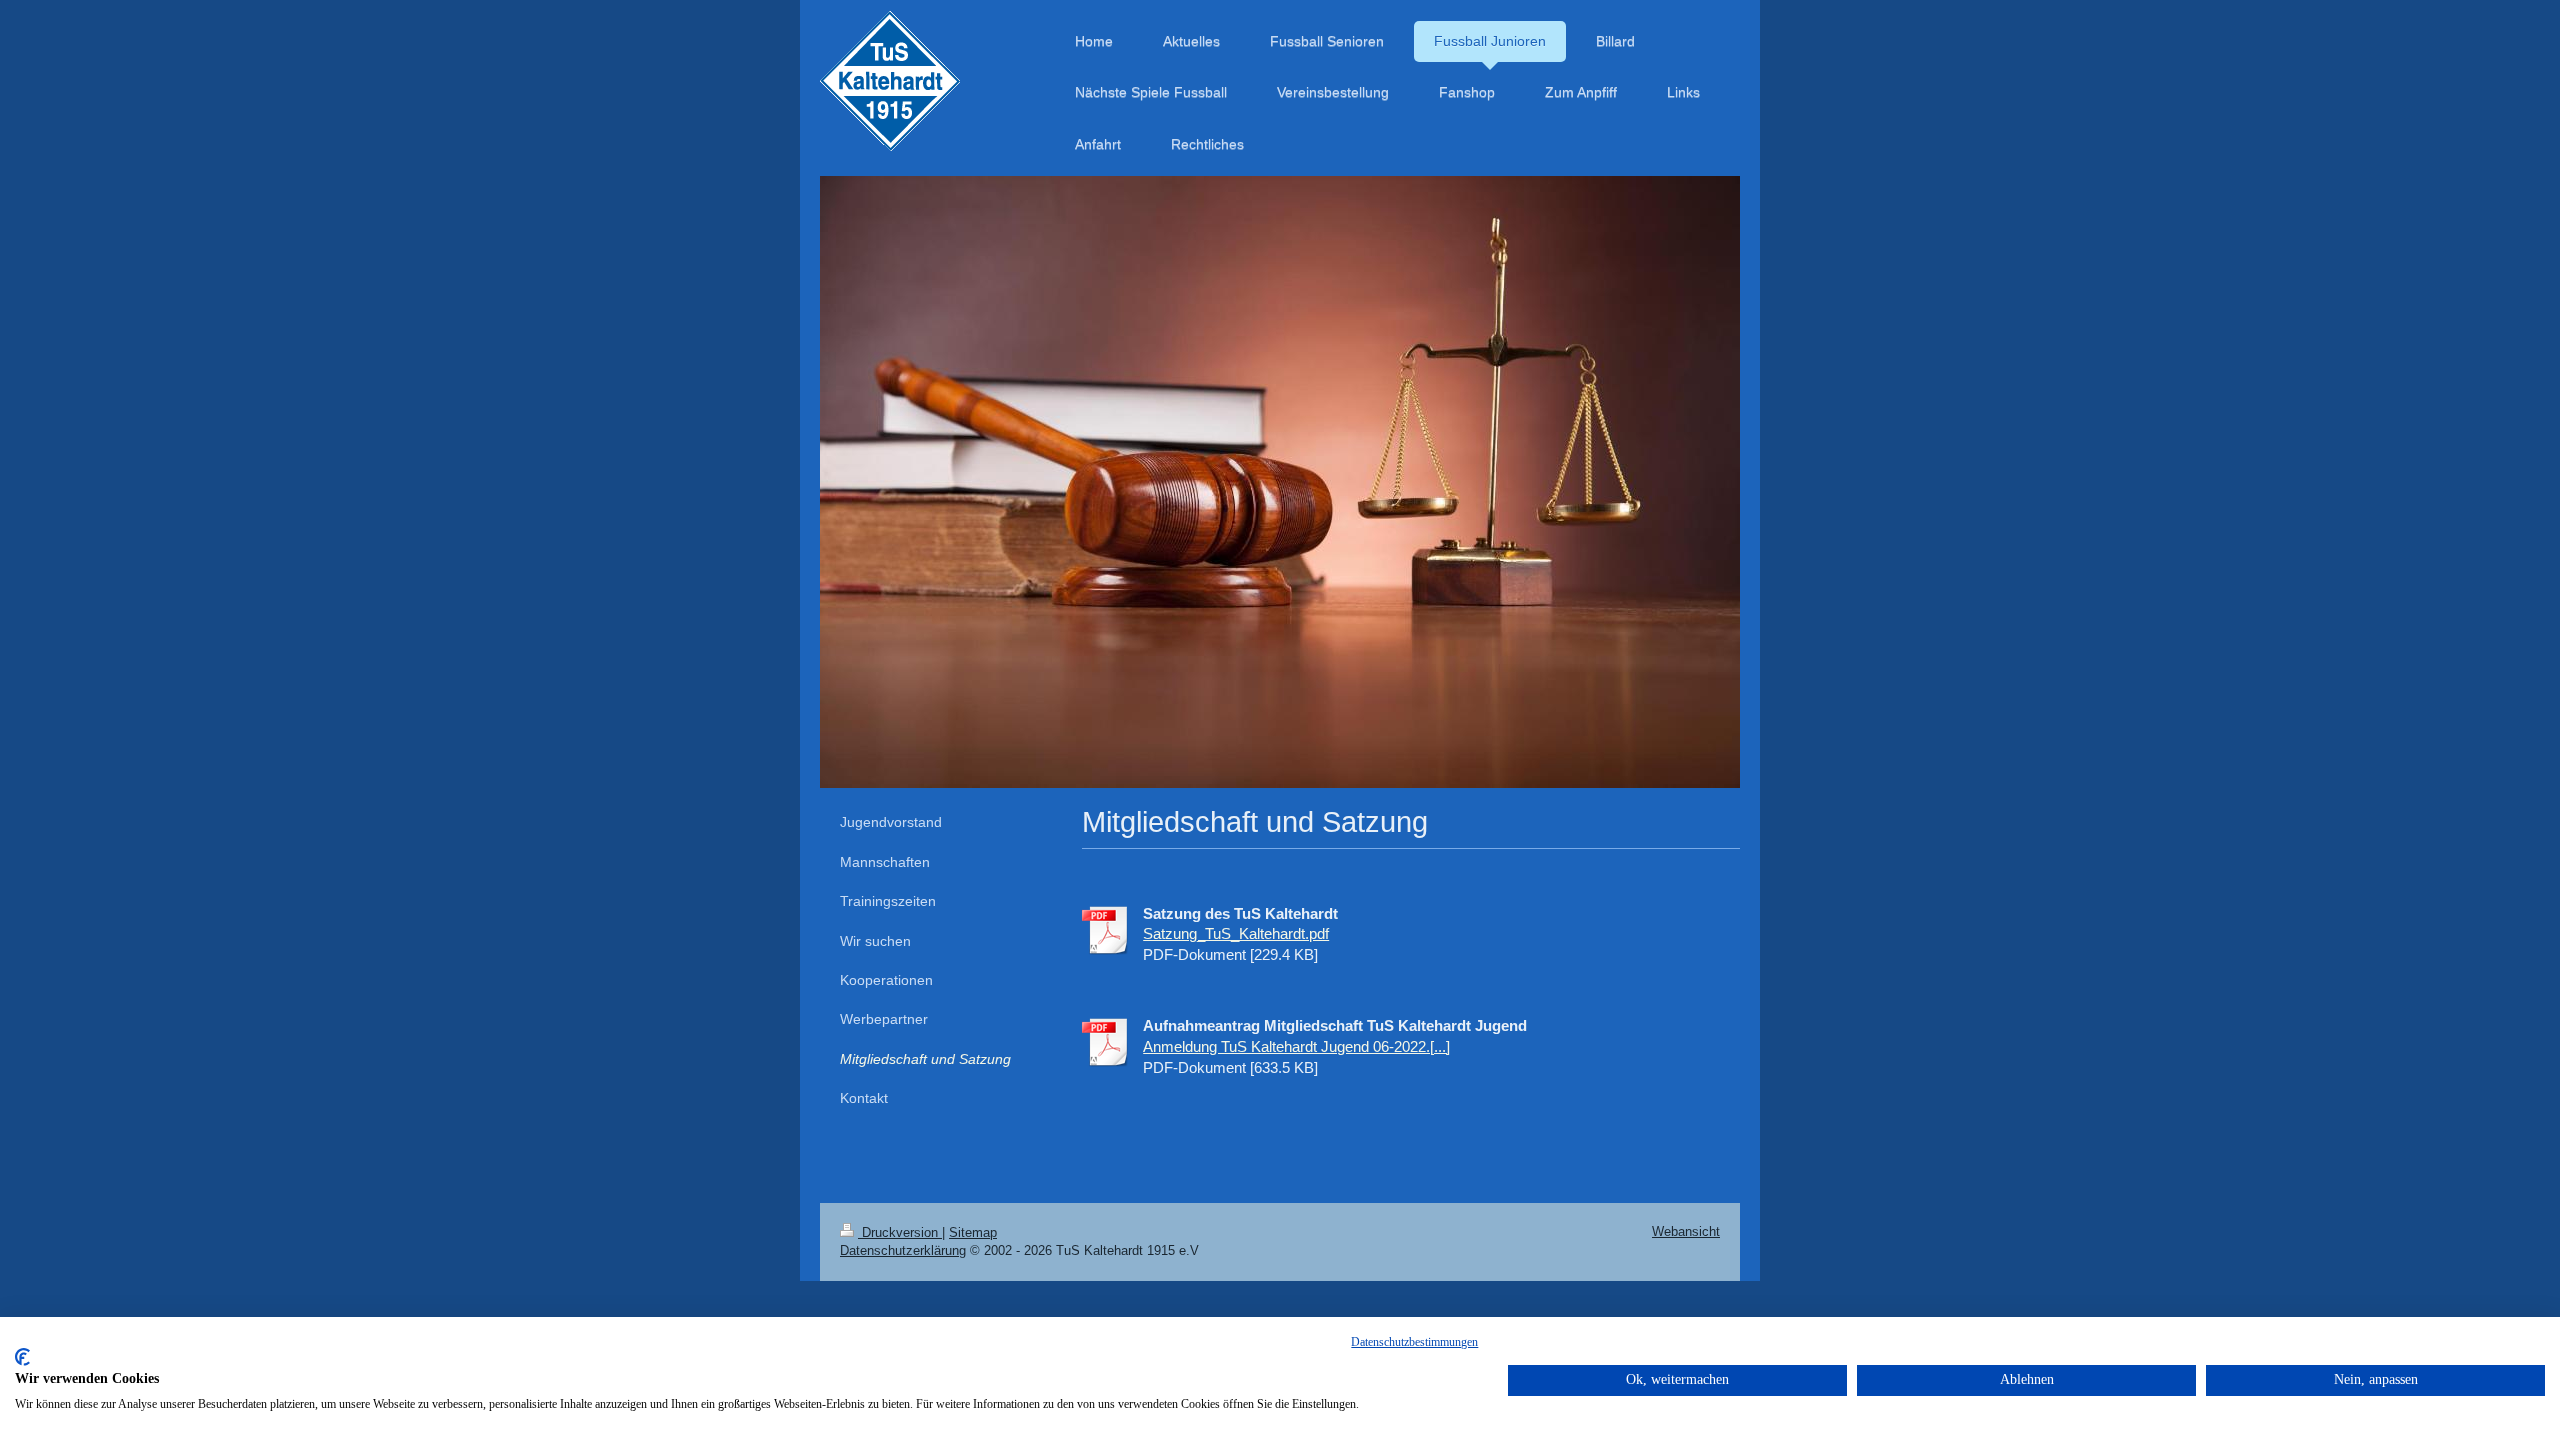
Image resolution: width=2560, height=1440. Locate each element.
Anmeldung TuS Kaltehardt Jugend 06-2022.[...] (1296, 1046)
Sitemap (973, 1232)
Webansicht (1686, 1231)
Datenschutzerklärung (903, 1250)
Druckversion (900, 1232)
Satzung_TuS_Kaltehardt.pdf (1236, 933)
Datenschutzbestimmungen (1414, 1342)
